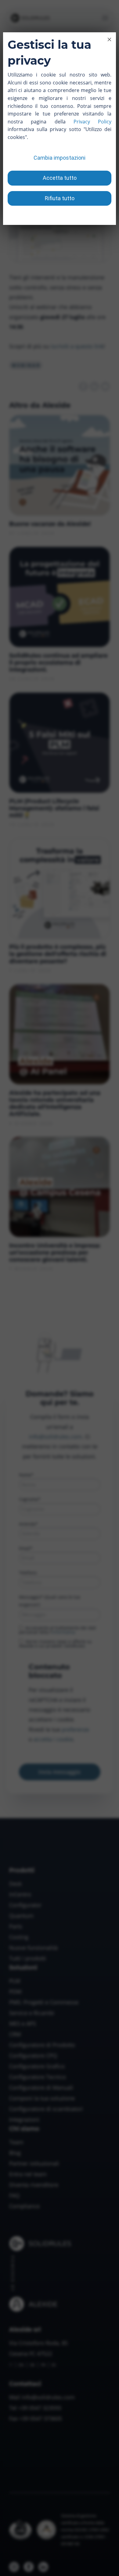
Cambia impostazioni (60, 158)
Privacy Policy (92, 122)
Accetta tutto (60, 178)
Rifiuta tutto (60, 198)
